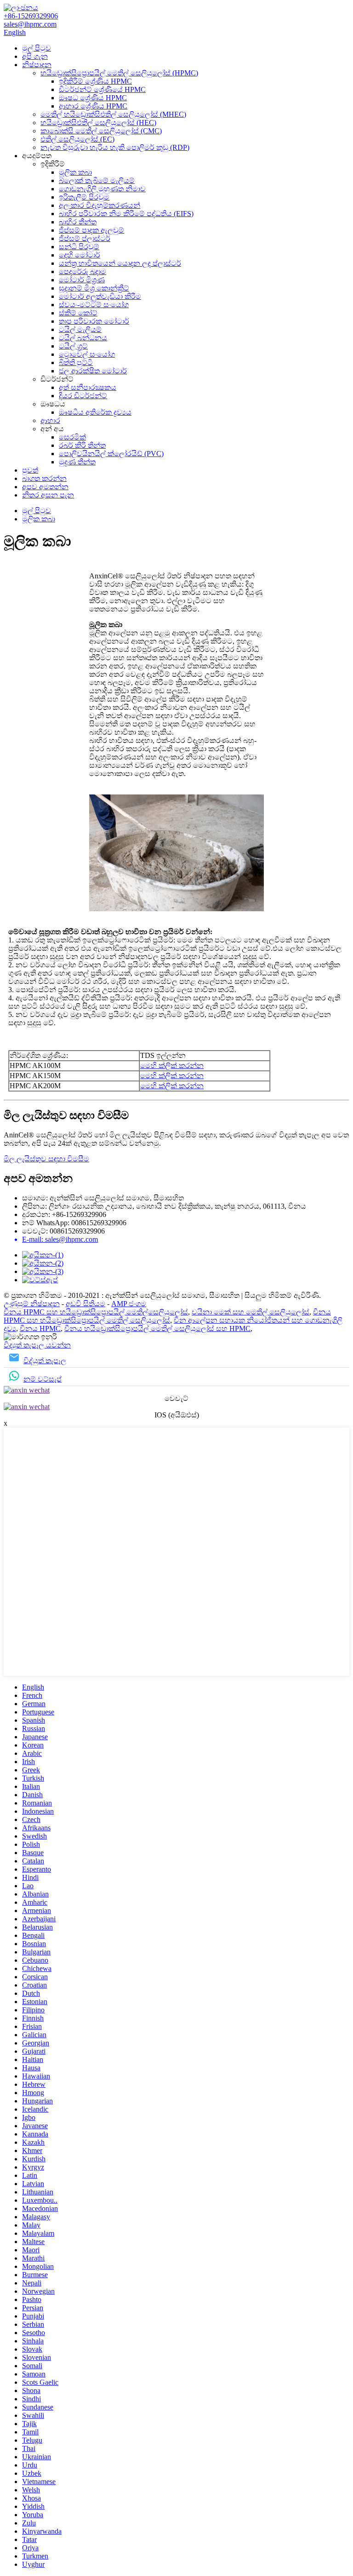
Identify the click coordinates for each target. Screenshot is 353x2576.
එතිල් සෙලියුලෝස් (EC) (77, 139)
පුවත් (30, 470)
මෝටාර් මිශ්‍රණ (82, 280)
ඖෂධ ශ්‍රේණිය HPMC (93, 98)
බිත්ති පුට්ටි (76, 363)
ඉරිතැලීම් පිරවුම (84, 197)
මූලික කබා (75, 172)
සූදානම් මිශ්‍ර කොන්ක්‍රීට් (94, 288)
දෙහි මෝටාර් (80, 255)
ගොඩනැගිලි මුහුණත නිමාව (102, 189)
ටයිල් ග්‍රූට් (73, 346)
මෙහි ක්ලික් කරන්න (172, 1065)
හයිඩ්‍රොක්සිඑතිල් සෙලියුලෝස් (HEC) (98, 123)
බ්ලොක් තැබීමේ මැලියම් (97, 180)
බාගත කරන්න (44, 478)
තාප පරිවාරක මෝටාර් (94, 321)
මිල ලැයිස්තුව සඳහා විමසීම (46, 1159)
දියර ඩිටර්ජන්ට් (83, 396)
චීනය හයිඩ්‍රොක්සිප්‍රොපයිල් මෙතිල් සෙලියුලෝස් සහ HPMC (157, 1328)
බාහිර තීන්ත (78, 222)
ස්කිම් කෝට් (78, 313)
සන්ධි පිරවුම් (79, 247)
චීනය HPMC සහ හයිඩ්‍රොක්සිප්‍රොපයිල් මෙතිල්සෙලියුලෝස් (96, 1312)
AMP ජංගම (129, 1304)
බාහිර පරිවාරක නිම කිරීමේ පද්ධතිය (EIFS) (126, 214)
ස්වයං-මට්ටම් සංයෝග (94, 305)
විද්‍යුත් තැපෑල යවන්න (37, 1345)
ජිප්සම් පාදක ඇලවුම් (91, 230)
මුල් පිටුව (37, 48)
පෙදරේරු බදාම (83, 271)
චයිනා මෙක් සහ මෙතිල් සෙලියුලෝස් (251, 1312)
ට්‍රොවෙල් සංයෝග (87, 354)
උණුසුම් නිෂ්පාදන (32, 1304)
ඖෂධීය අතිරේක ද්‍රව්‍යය (95, 412)
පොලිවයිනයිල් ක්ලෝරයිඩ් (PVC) (111, 454)
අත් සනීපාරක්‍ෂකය (88, 387)
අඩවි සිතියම (85, 1304)
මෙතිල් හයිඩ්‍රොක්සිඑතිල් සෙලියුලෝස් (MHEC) (113, 114)
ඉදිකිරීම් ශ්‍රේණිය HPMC (95, 81)
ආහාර (50, 420)
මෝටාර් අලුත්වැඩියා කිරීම (100, 296)
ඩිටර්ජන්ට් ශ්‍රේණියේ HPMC (102, 89)
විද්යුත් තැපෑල (45, 1361)
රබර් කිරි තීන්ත (82, 445)
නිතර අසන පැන (48, 495)
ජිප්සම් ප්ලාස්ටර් (85, 238)
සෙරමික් (72, 437)
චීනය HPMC (40, 1328)
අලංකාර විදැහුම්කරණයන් (100, 205)
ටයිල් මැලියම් (80, 329)
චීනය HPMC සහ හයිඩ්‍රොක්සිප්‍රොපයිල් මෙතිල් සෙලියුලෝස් (167, 1316)
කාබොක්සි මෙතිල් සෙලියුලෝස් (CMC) (101, 131)
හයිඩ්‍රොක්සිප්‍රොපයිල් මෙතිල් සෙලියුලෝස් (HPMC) (119, 73)
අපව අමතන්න (45, 487)
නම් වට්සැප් (43, 1379)
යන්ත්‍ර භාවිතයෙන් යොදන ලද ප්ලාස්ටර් (120, 263)
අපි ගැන (35, 56)
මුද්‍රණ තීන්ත (77, 462)
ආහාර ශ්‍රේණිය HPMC (93, 106)
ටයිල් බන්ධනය (83, 338)
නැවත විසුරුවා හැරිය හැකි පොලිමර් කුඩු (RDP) (115, 147)
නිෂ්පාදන (37, 65)
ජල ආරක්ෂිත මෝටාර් (93, 371)
